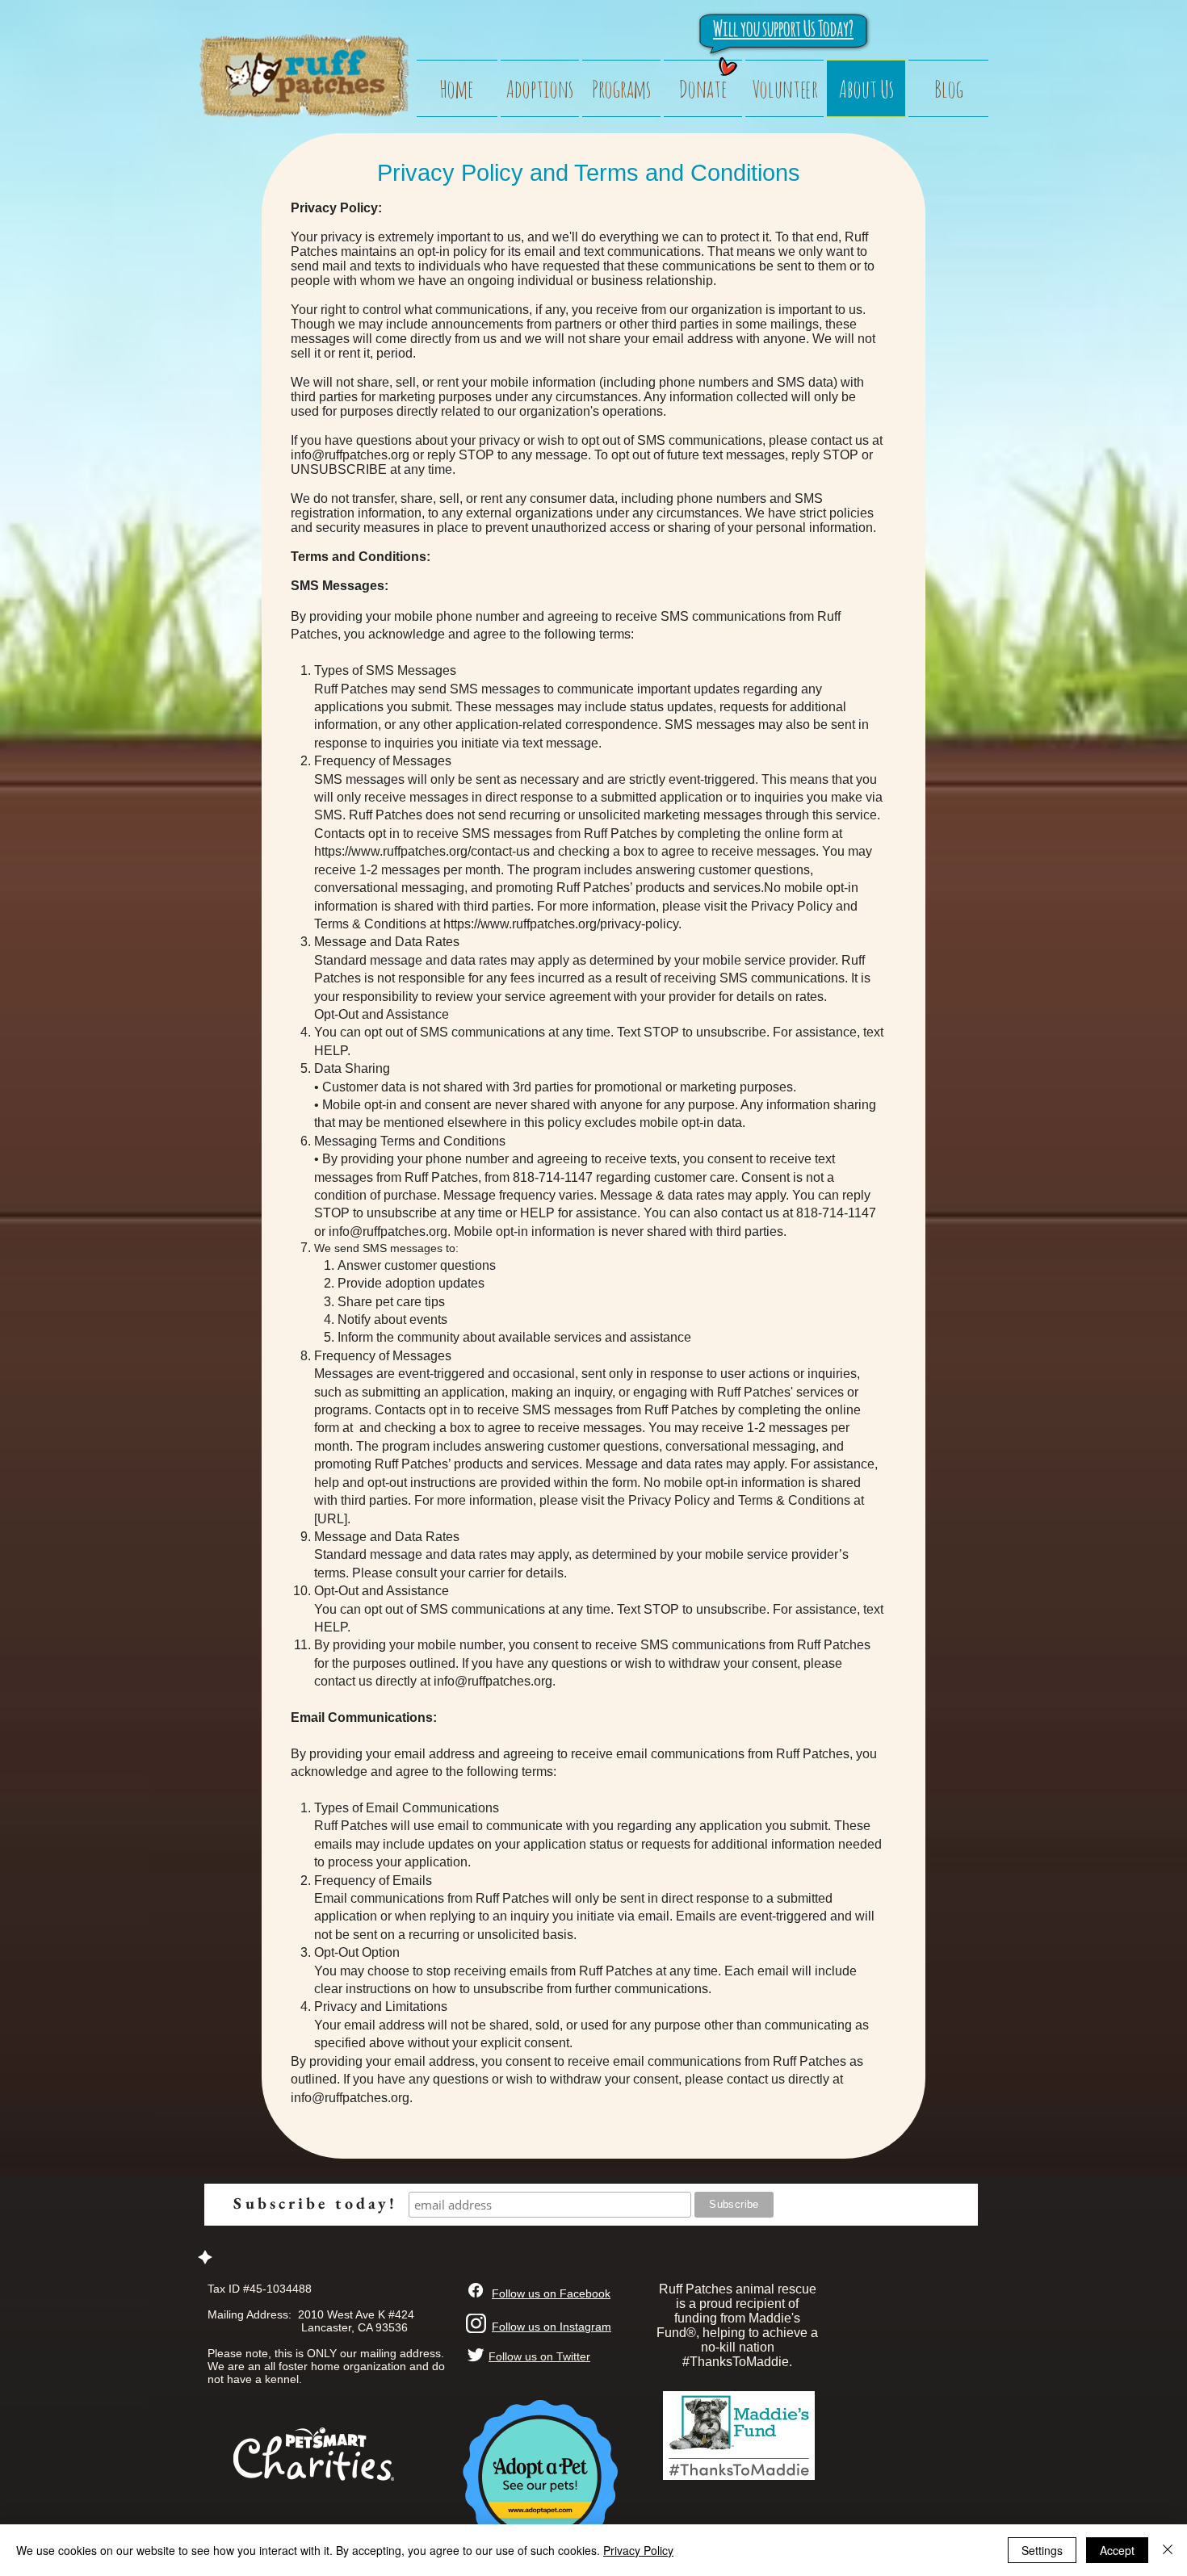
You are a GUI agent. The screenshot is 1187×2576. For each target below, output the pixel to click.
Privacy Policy (638, 2550)
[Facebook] (476, 2290)
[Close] (1168, 2550)
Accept (1117, 2550)
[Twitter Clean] (476, 2355)
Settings (1042, 2550)
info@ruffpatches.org (350, 455)
